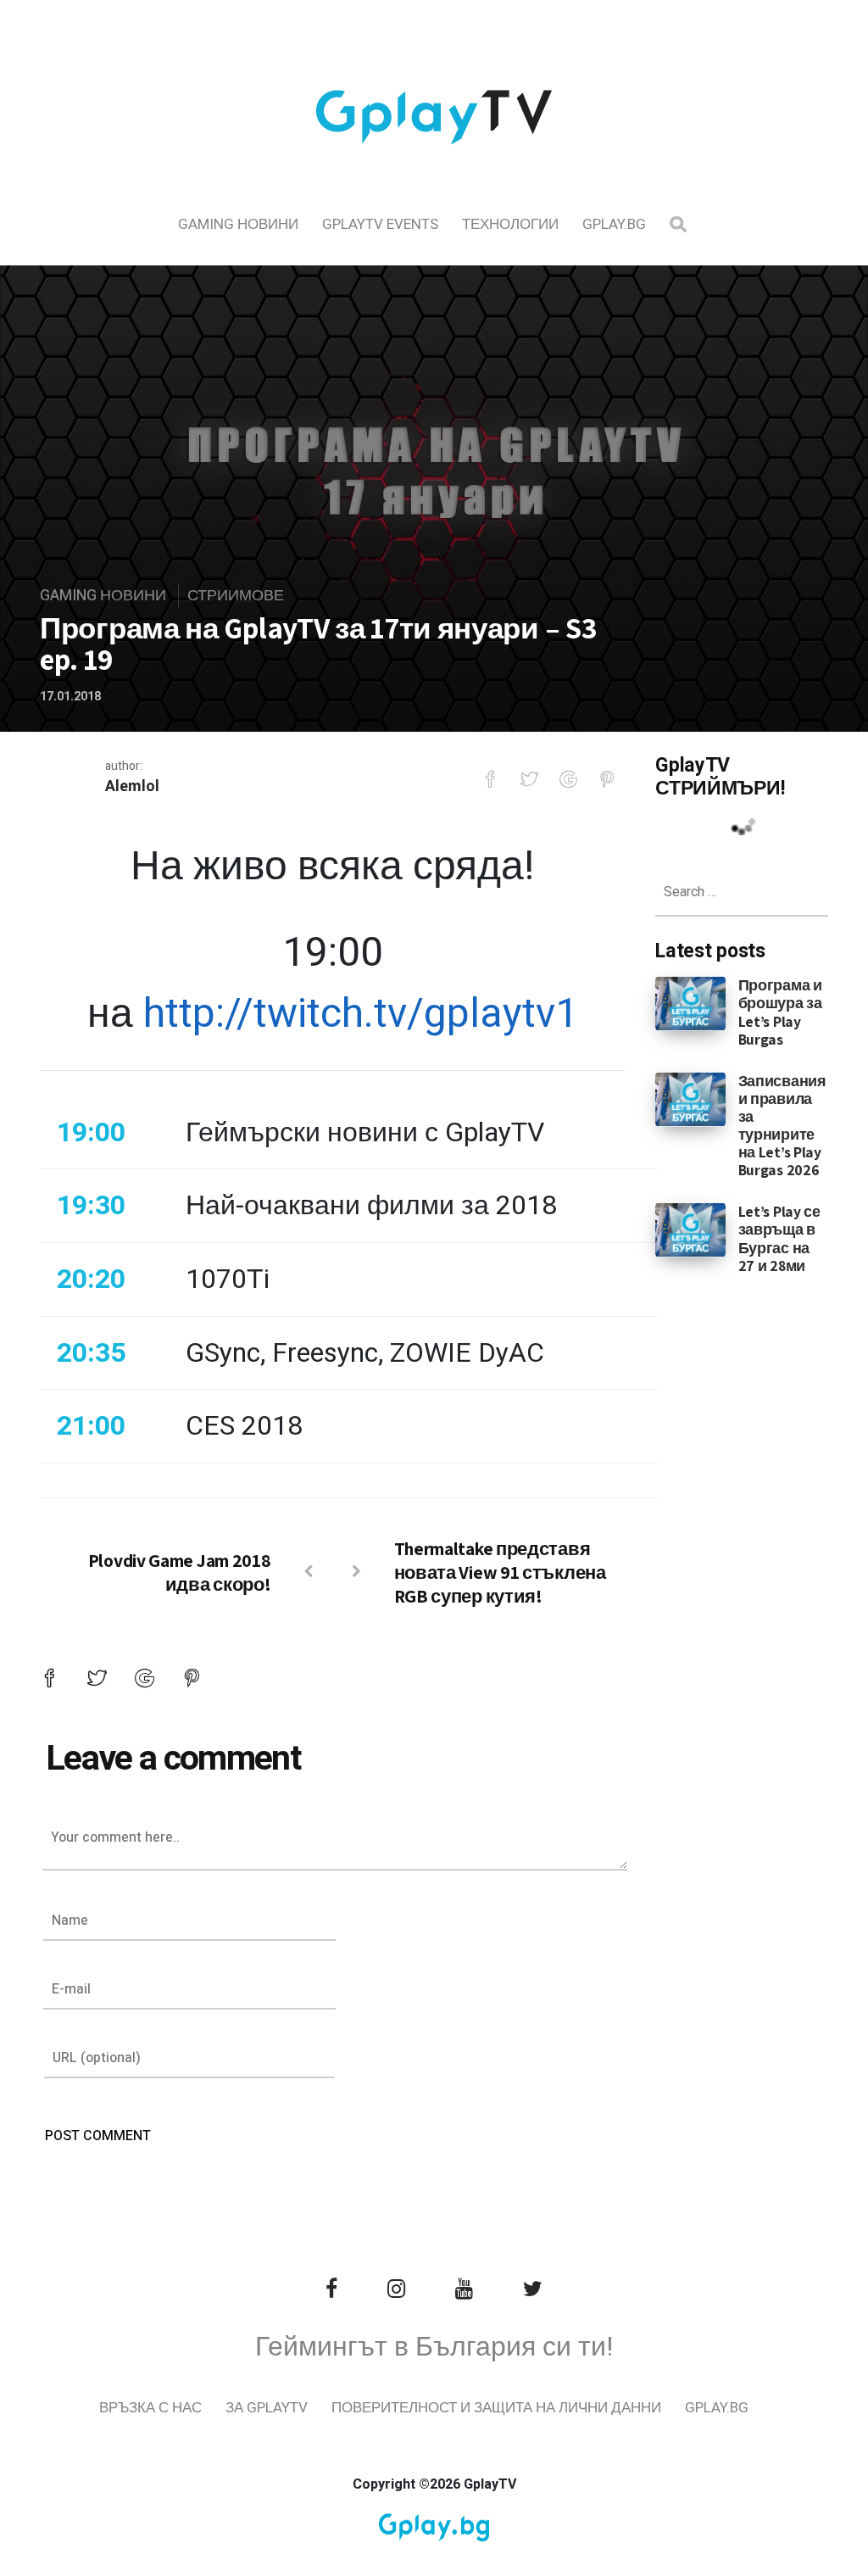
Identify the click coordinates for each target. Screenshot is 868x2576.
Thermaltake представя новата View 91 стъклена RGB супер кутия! (500, 1572)
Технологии (510, 224)
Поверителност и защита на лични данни (496, 2408)
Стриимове (236, 596)
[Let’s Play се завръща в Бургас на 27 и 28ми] (690, 1229)
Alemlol (132, 786)
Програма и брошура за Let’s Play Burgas (780, 1012)
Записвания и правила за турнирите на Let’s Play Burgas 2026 (782, 1126)
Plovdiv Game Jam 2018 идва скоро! (180, 1572)
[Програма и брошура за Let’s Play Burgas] (690, 1003)
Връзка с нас (150, 2408)
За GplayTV (267, 2408)
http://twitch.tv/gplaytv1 (361, 1014)
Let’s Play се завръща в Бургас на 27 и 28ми (779, 1238)
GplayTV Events (380, 224)
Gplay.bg (614, 224)
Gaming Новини (238, 224)
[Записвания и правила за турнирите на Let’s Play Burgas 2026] (690, 1098)
